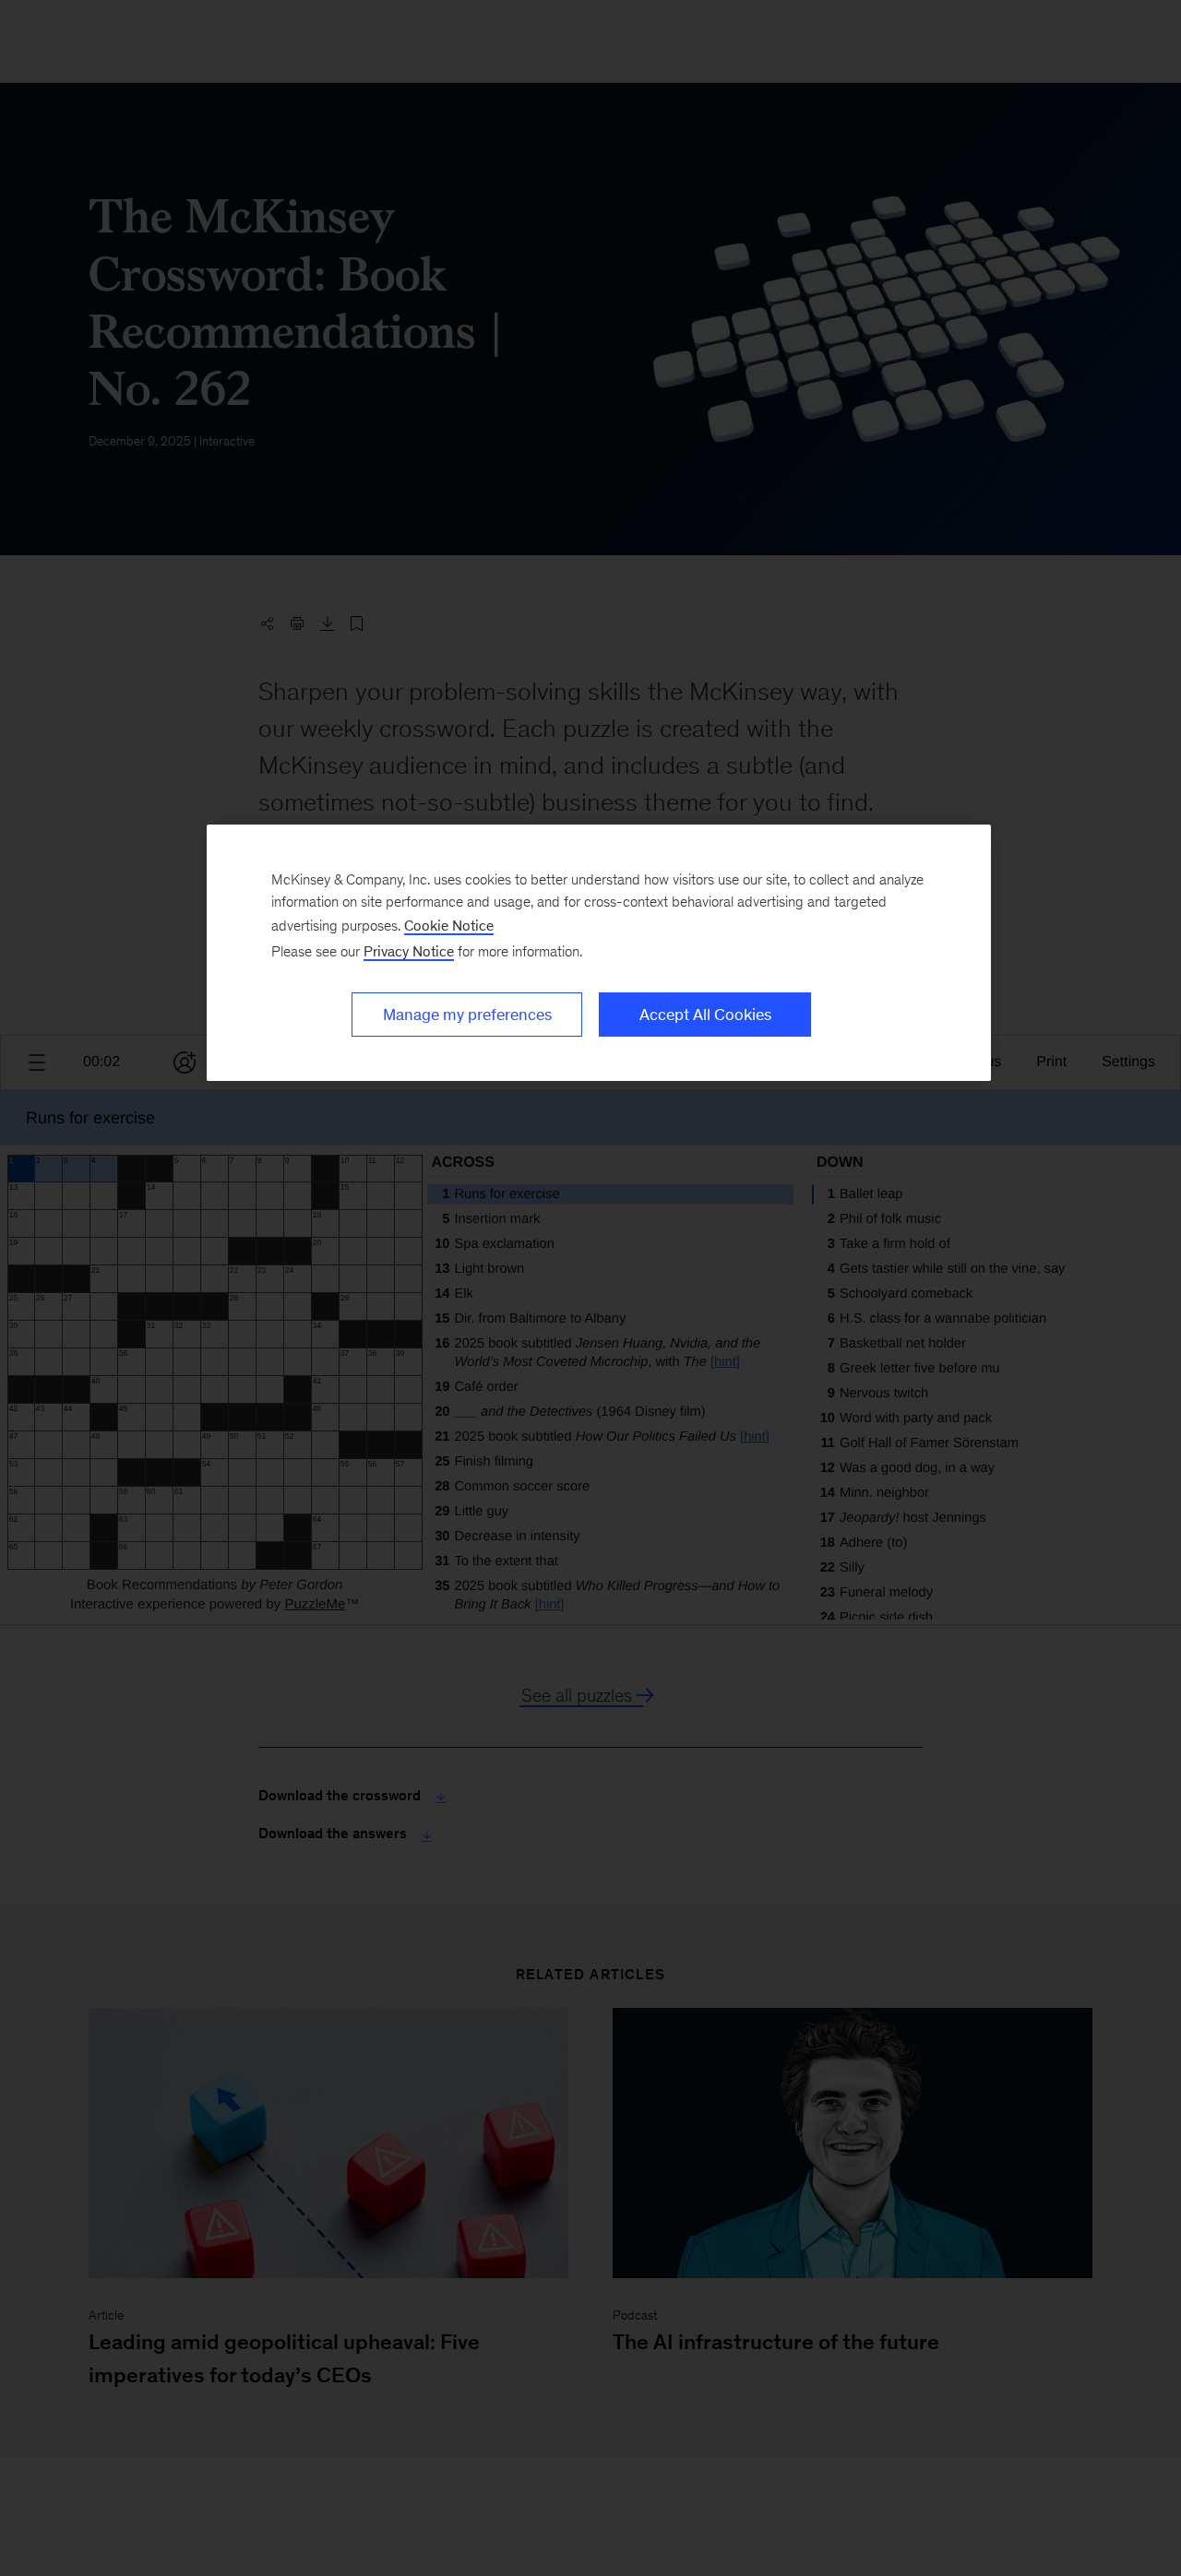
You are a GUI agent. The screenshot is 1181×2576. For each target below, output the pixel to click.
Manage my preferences (467, 1015)
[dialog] (599, 953)
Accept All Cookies (705, 1015)
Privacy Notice (409, 951)
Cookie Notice (449, 926)
